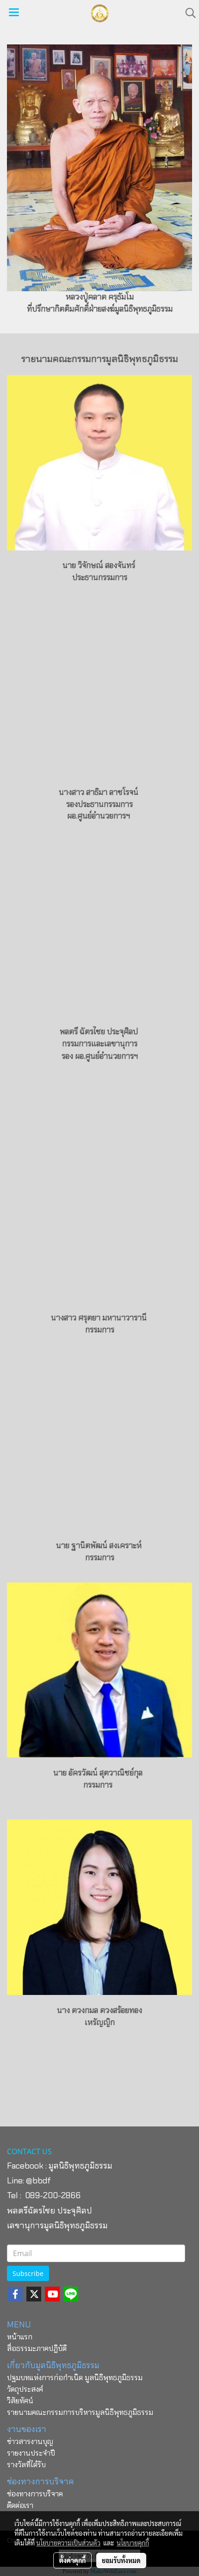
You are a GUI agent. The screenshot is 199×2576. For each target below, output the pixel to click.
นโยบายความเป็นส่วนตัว (68, 2543)
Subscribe (28, 2273)
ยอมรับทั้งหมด (121, 2560)
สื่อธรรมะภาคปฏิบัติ (37, 2348)
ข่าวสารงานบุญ (30, 2442)
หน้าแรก (20, 2337)
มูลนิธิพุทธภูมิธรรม (81, 2166)
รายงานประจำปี (31, 2453)
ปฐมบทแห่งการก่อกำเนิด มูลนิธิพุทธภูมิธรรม (75, 2378)
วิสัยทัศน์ (20, 2401)
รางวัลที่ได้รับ (26, 2465)
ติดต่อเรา (20, 2505)
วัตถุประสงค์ (25, 2389)
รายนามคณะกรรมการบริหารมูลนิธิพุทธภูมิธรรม (80, 2412)
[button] (187, 13)
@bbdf (38, 2181)
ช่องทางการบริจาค (35, 2494)
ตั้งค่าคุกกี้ (72, 2560)
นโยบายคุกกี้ (133, 2543)
